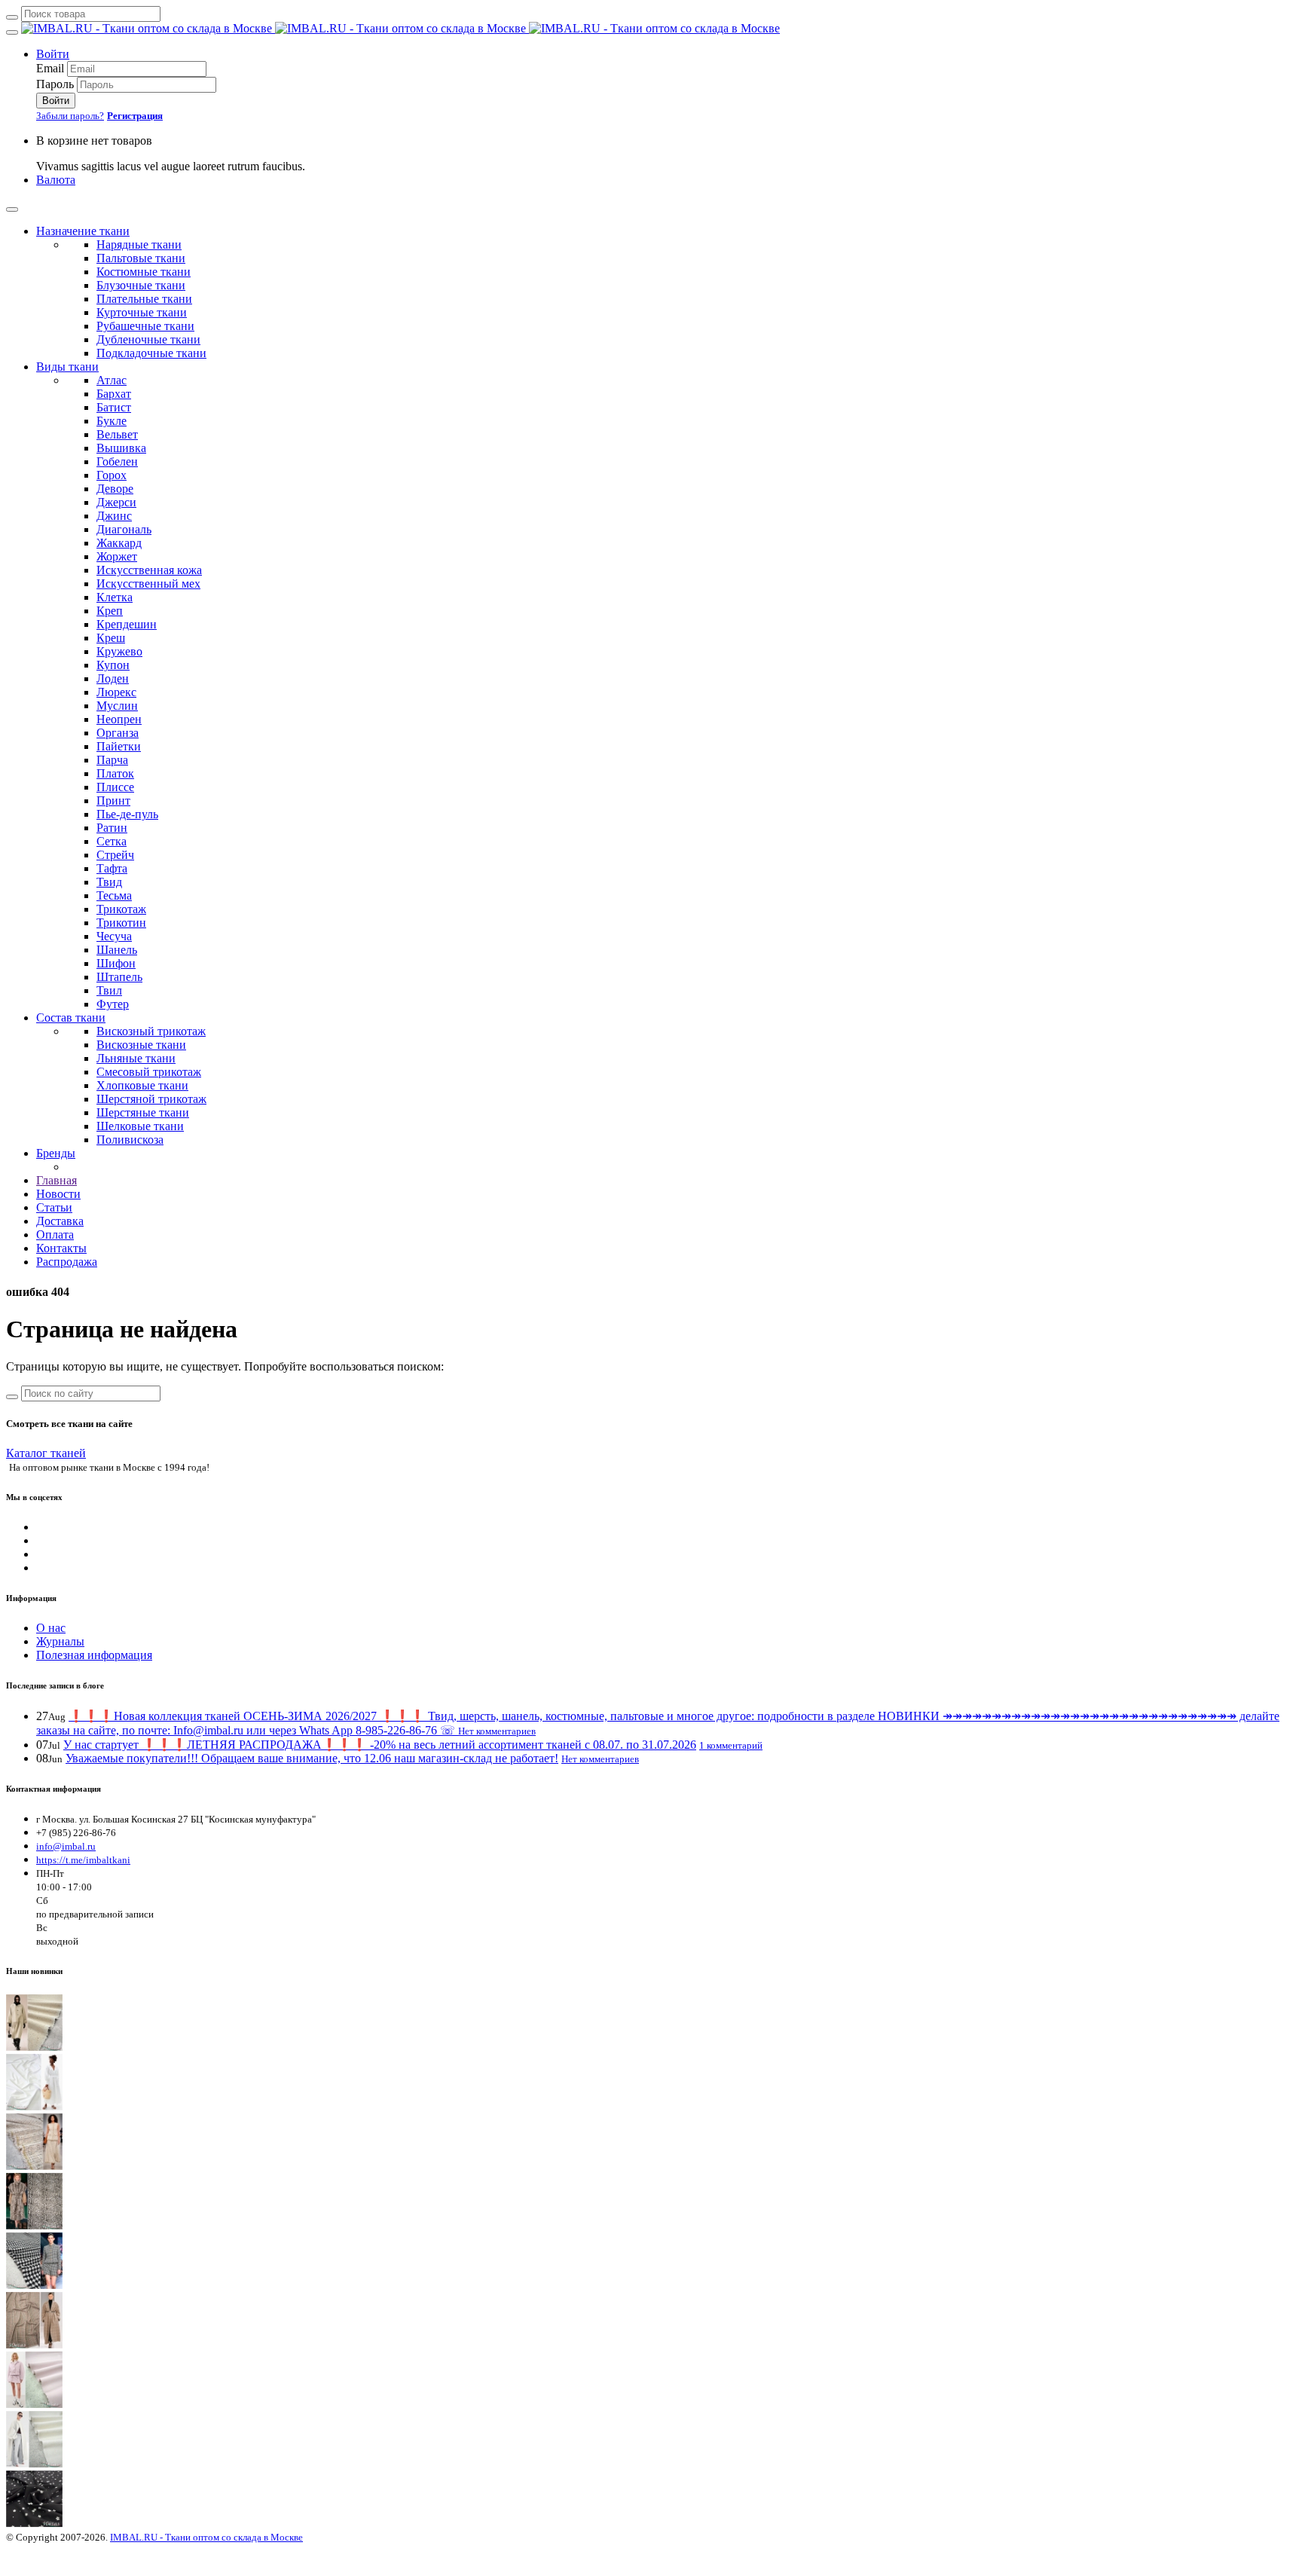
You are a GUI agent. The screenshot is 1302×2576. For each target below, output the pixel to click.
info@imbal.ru (66, 1846)
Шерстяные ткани (143, 1112)
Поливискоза (130, 1140)
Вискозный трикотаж (151, 1031)
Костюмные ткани (144, 272)
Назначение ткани (83, 231)
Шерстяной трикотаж (151, 1099)
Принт (113, 801)
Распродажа (67, 1262)
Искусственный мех (148, 584)
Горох (112, 475)
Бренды (56, 1153)
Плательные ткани (144, 299)
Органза (118, 733)
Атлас (112, 380)
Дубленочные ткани (148, 339)
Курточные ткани (142, 312)
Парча (112, 760)
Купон (113, 665)
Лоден (113, 678)
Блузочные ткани (141, 285)
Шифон (116, 963)
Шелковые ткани (140, 1126)
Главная (57, 1180)
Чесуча (114, 936)
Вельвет (117, 434)
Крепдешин (127, 624)
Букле (112, 421)
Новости (58, 1194)
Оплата (55, 1235)
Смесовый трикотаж (149, 1072)
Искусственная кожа (149, 570)
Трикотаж (121, 909)
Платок (115, 773)
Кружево (119, 651)
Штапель (119, 977)
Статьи (54, 1207)
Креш (111, 638)
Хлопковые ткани (142, 1085)
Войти (53, 54)
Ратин (112, 828)
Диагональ (124, 529)
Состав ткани (71, 1018)
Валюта (56, 180)
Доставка (60, 1221)
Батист (114, 407)
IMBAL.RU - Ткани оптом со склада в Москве (206, 2537)
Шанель (117, 950)
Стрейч (115, 855)
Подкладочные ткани (151, 353)
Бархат (114, 394)
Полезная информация (94, 1655)
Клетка (115, 597)
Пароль (55, 84)
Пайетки (119, 746)
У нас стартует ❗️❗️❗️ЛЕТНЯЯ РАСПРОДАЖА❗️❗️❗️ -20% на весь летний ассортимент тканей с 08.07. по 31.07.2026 (380, 1745)
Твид (109, 882)
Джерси (116, 502)
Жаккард (119, 543)
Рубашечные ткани (145, 326)
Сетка (112, 841)
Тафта (112, 868)
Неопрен (119, 719)
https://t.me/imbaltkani (83, 1860)
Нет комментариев (497, 1731)
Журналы (60, 1641)
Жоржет (117, 556)
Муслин (117, 706)
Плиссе (115, 787)
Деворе (115, 489)
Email (50, 68)
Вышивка (121, 448)
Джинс (114, 516)
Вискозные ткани (141, 1045)
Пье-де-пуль (127, 814)
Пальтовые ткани (141, 258)
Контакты (61, 1248)
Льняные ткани (136, 1058)
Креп (110, 611)
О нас (51, 1628)
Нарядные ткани (139, 244)
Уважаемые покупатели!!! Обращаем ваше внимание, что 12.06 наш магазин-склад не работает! (312, 1758)
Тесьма (114, 895)
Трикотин (121, 923)
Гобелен (117, 461)
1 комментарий (731, 1745)
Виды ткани (67, 367)
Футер (113, 1004)
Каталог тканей (46, 1453)
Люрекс (116, 692)
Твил (109, 990)
